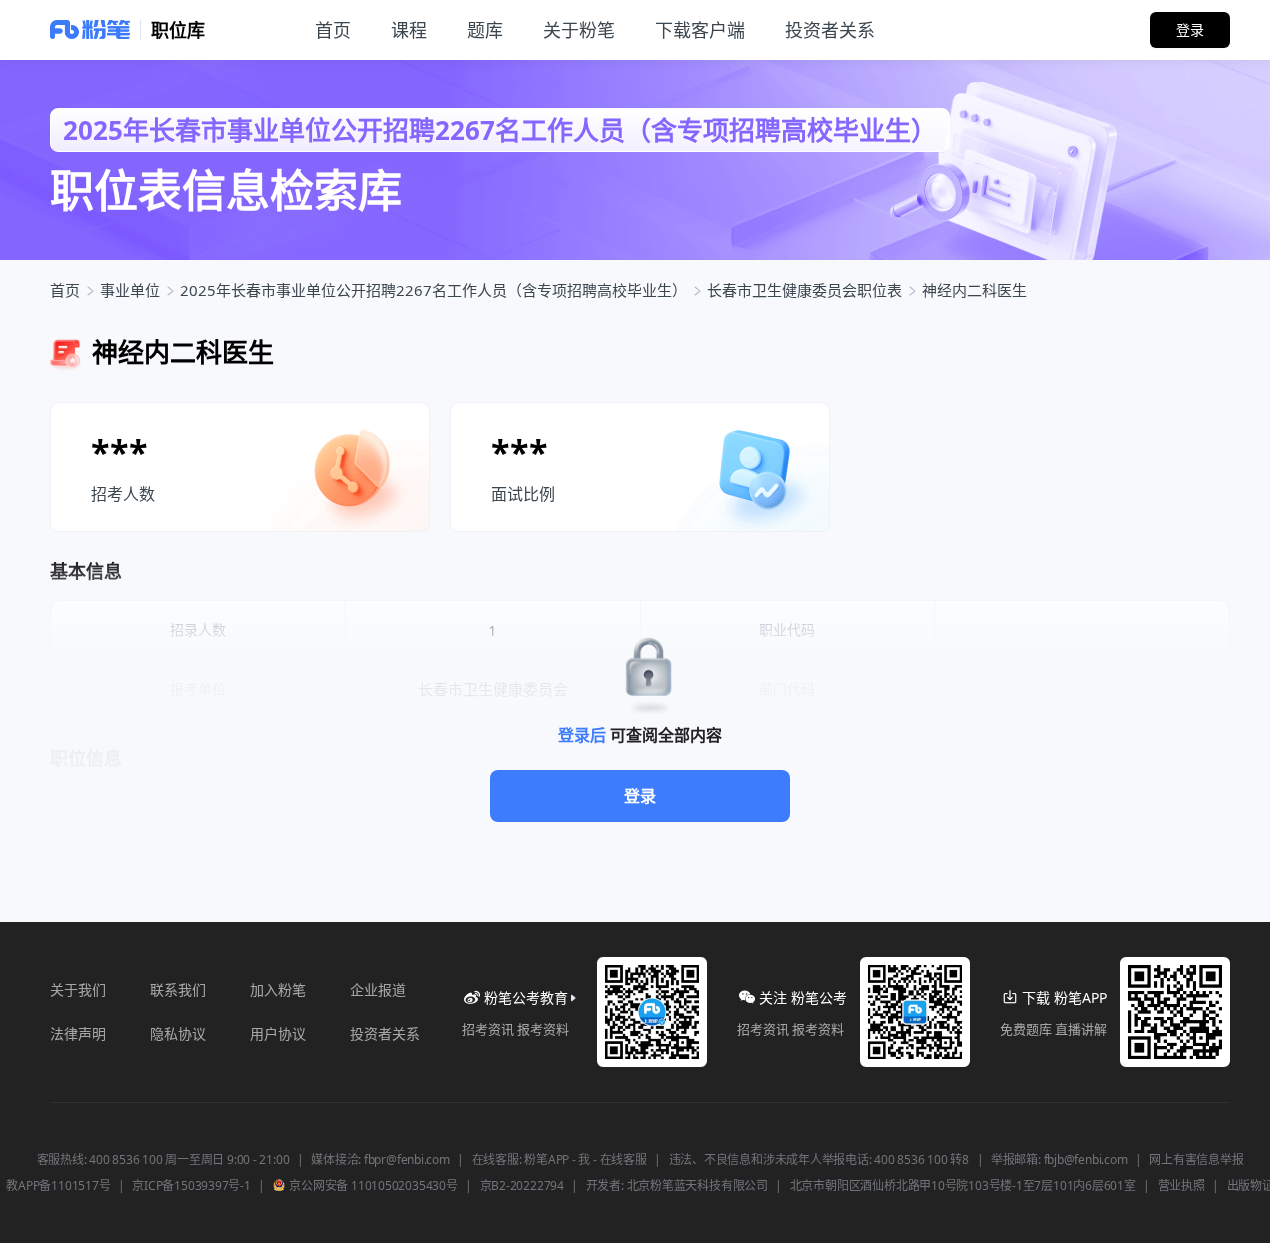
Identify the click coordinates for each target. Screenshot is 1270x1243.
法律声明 (78, 1033)
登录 (640, 796)
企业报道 (378, 989)
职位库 (178, 30)
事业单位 (130, 290)
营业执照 (1181, 1186)
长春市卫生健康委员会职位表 (804, 290)
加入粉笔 (278, 989)
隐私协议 (178, 1033)
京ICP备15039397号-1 (191, 1186)
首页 (65, 290)
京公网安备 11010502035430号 (372, 1186)
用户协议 (278, 1033)
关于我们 (78, 989)
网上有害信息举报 (1196, 1160)
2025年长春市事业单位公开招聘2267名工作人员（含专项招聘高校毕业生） (433, 290)
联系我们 (178, 989)
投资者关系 (385, 1033)
